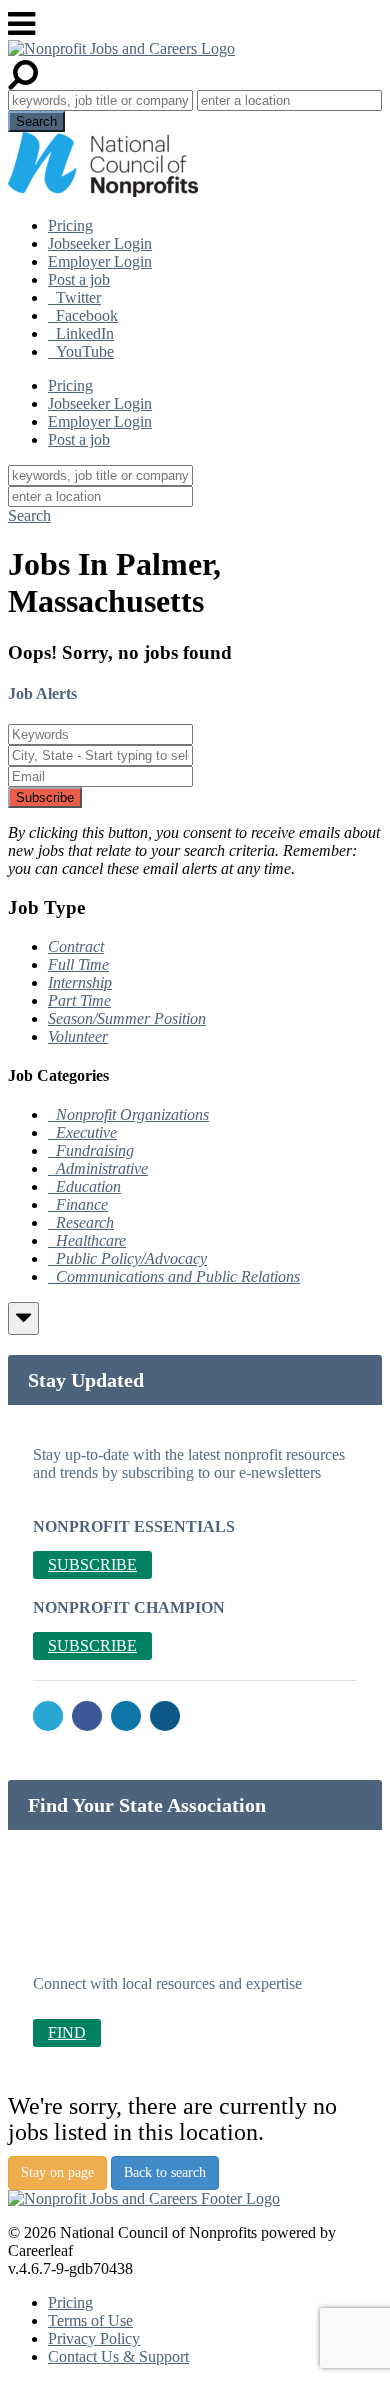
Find (67, 2032)
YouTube (81, 351)
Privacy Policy (94, 2338)
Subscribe (45, 797)
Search (29, 515)
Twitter (74, 297)
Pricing (70, 225)
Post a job (79, 279)
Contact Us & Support (118, 2356)
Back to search (165, 2172)
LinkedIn (81, 333)
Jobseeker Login (100, 243)
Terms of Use (90, 2320)
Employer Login (100, 261)
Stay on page (57, 2172)
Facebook (83, 315)
